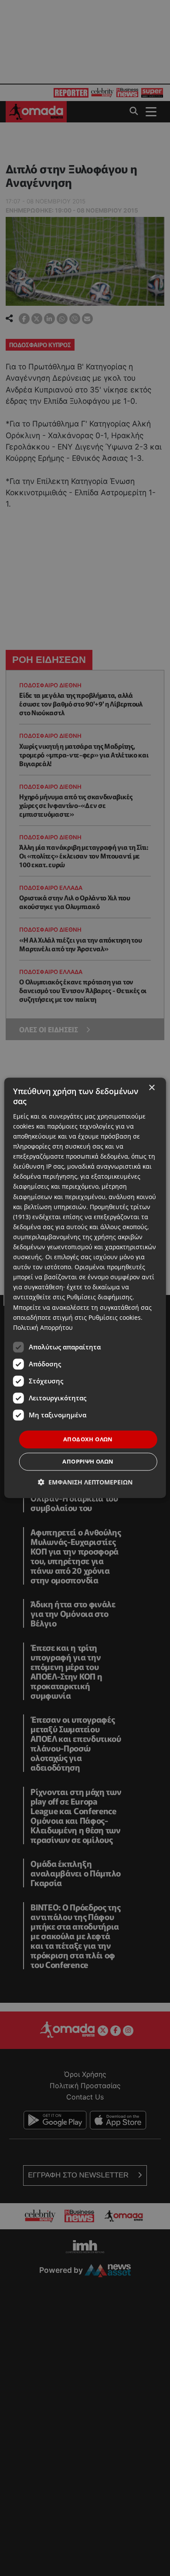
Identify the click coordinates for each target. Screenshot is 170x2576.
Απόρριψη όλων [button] (88, 1462)
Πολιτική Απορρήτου (43, 1327)
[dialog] (85, 1288)
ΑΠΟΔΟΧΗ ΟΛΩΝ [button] (88, 1439)
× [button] (151, 1088)
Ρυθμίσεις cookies (115, 1317)
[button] (85, 1482)
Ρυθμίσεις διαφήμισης (100, 1297)
